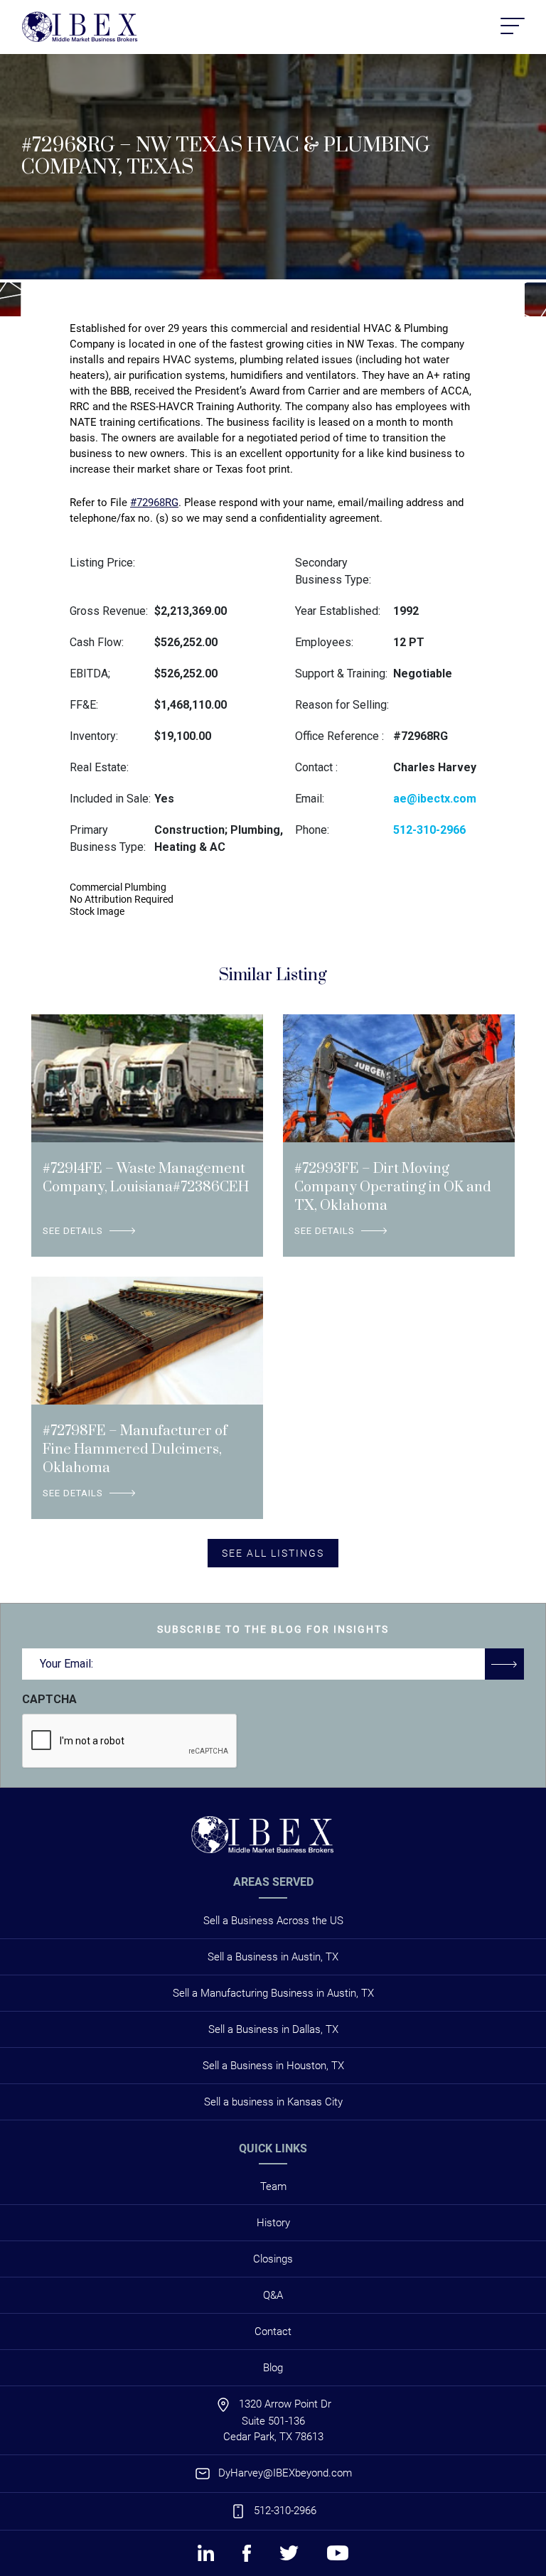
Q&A (273, 2295)
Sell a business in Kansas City (273, 2102)
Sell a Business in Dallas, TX (273, 2029)
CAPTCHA (49, 1699)
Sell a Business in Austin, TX (273, 1957)
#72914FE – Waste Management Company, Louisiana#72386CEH (146, 1178)
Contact (273, 2331)
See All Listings (273, 1553)
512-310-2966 (429, 830)
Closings (273, 2259)
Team (273, 2186)
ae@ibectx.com (435, 799)
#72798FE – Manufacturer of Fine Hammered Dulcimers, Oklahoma (135, 1450)
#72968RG (154, 503)
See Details (73, 1231)
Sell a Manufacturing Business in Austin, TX (273, 1993)
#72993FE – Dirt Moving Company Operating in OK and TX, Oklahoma (393, 1187)
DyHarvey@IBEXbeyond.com (285, 2473)
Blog (273, 2368)
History (273, 2223)
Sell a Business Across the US (273, 1921)
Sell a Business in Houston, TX (273, 2066)
